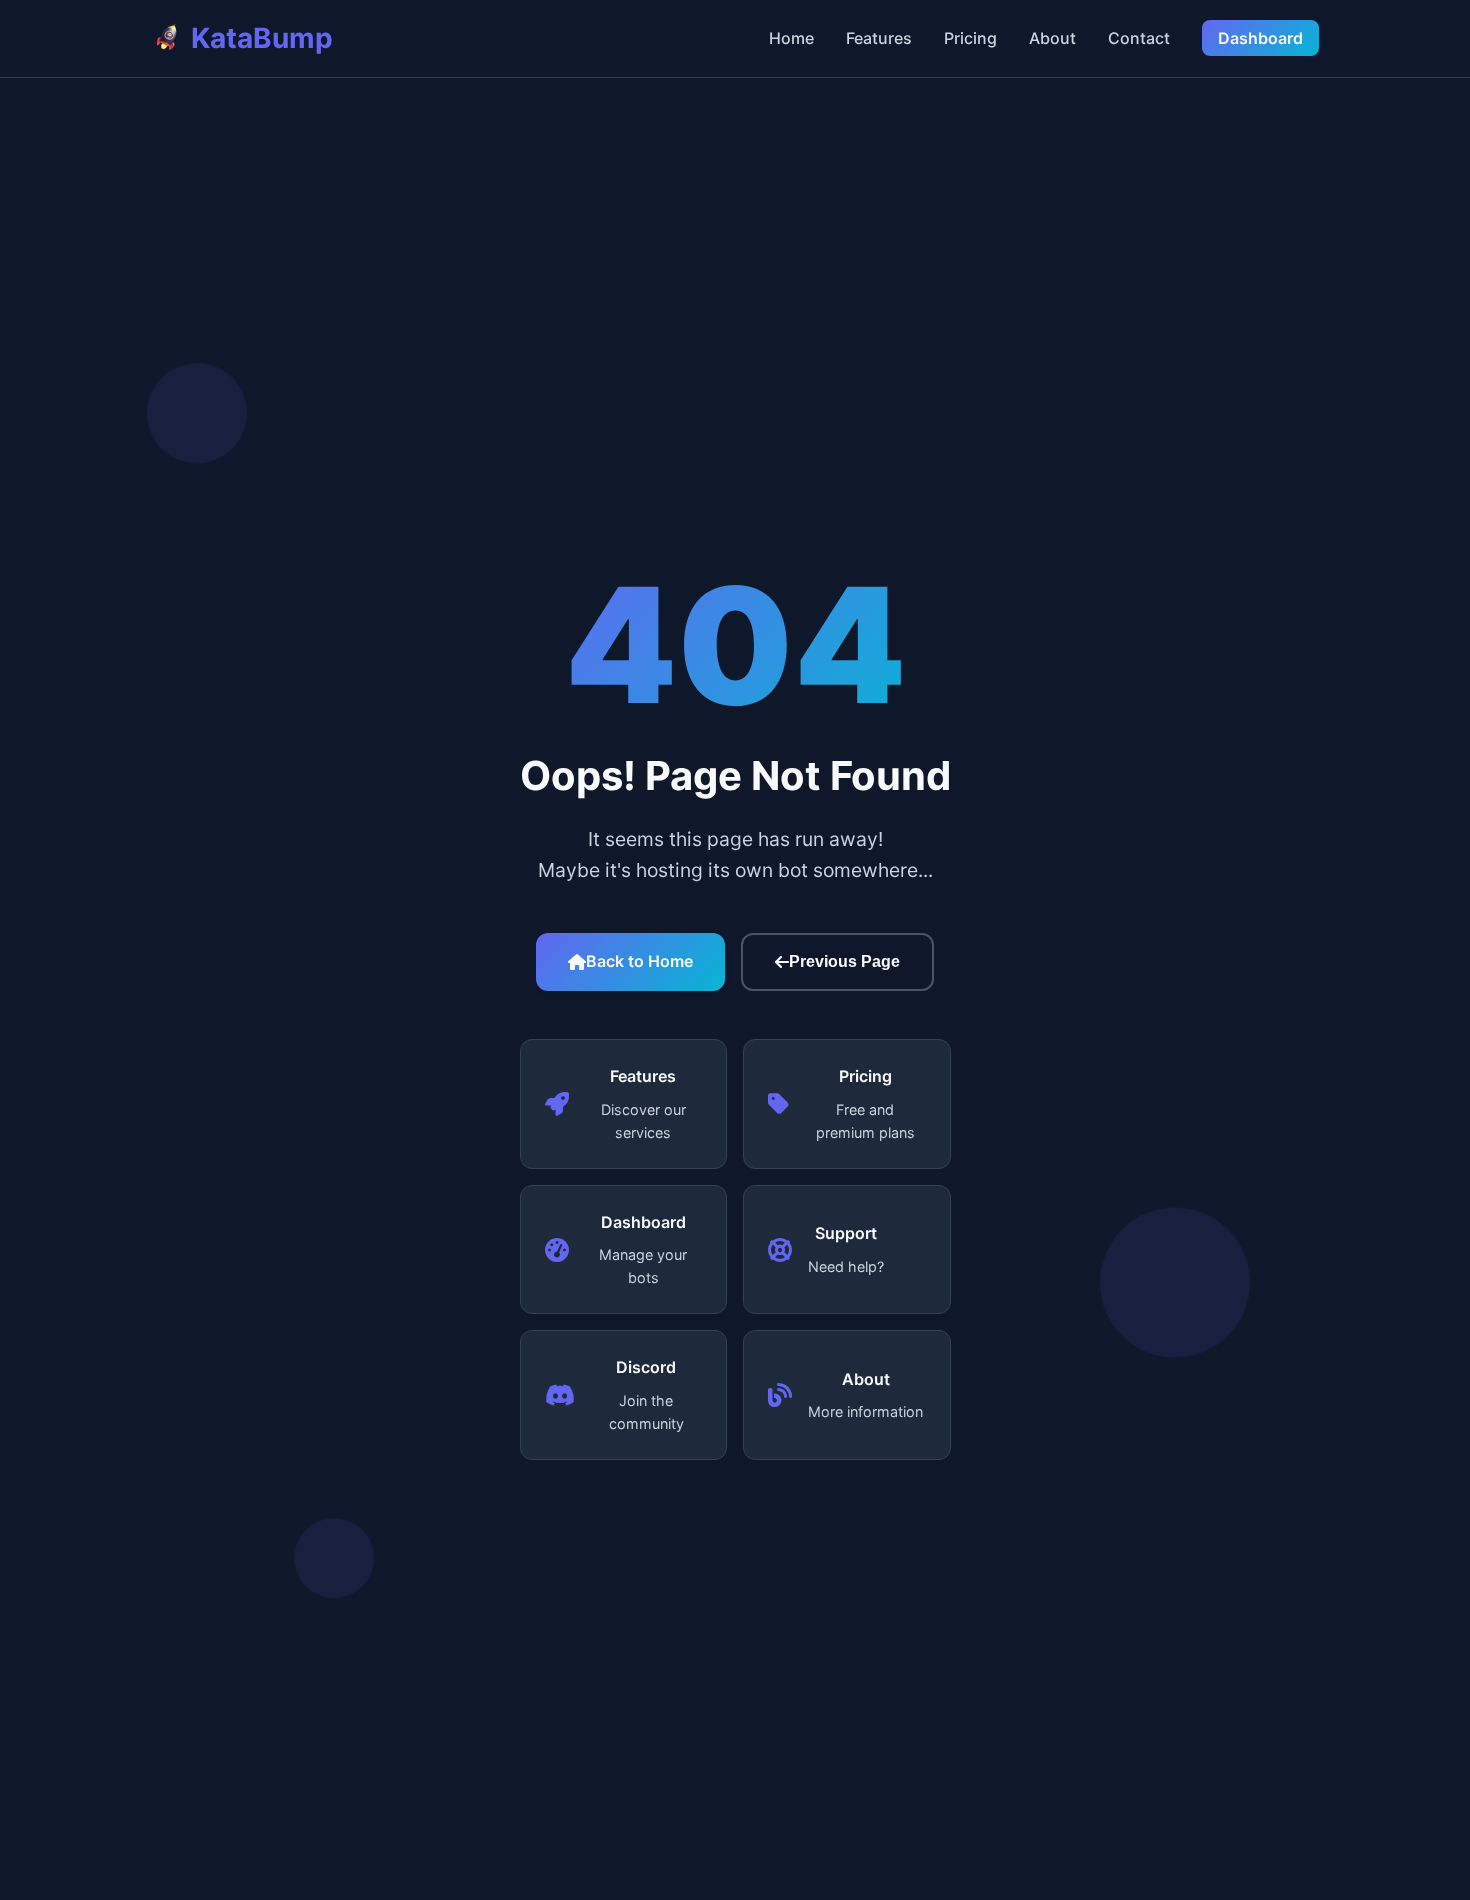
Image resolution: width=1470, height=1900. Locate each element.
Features (879, 38)
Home (791, 38)
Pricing (970, 38)
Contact (1139, 38)
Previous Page (844, 961)
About (1052, 38)
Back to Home (639, 961)
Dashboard (1260, 38)
